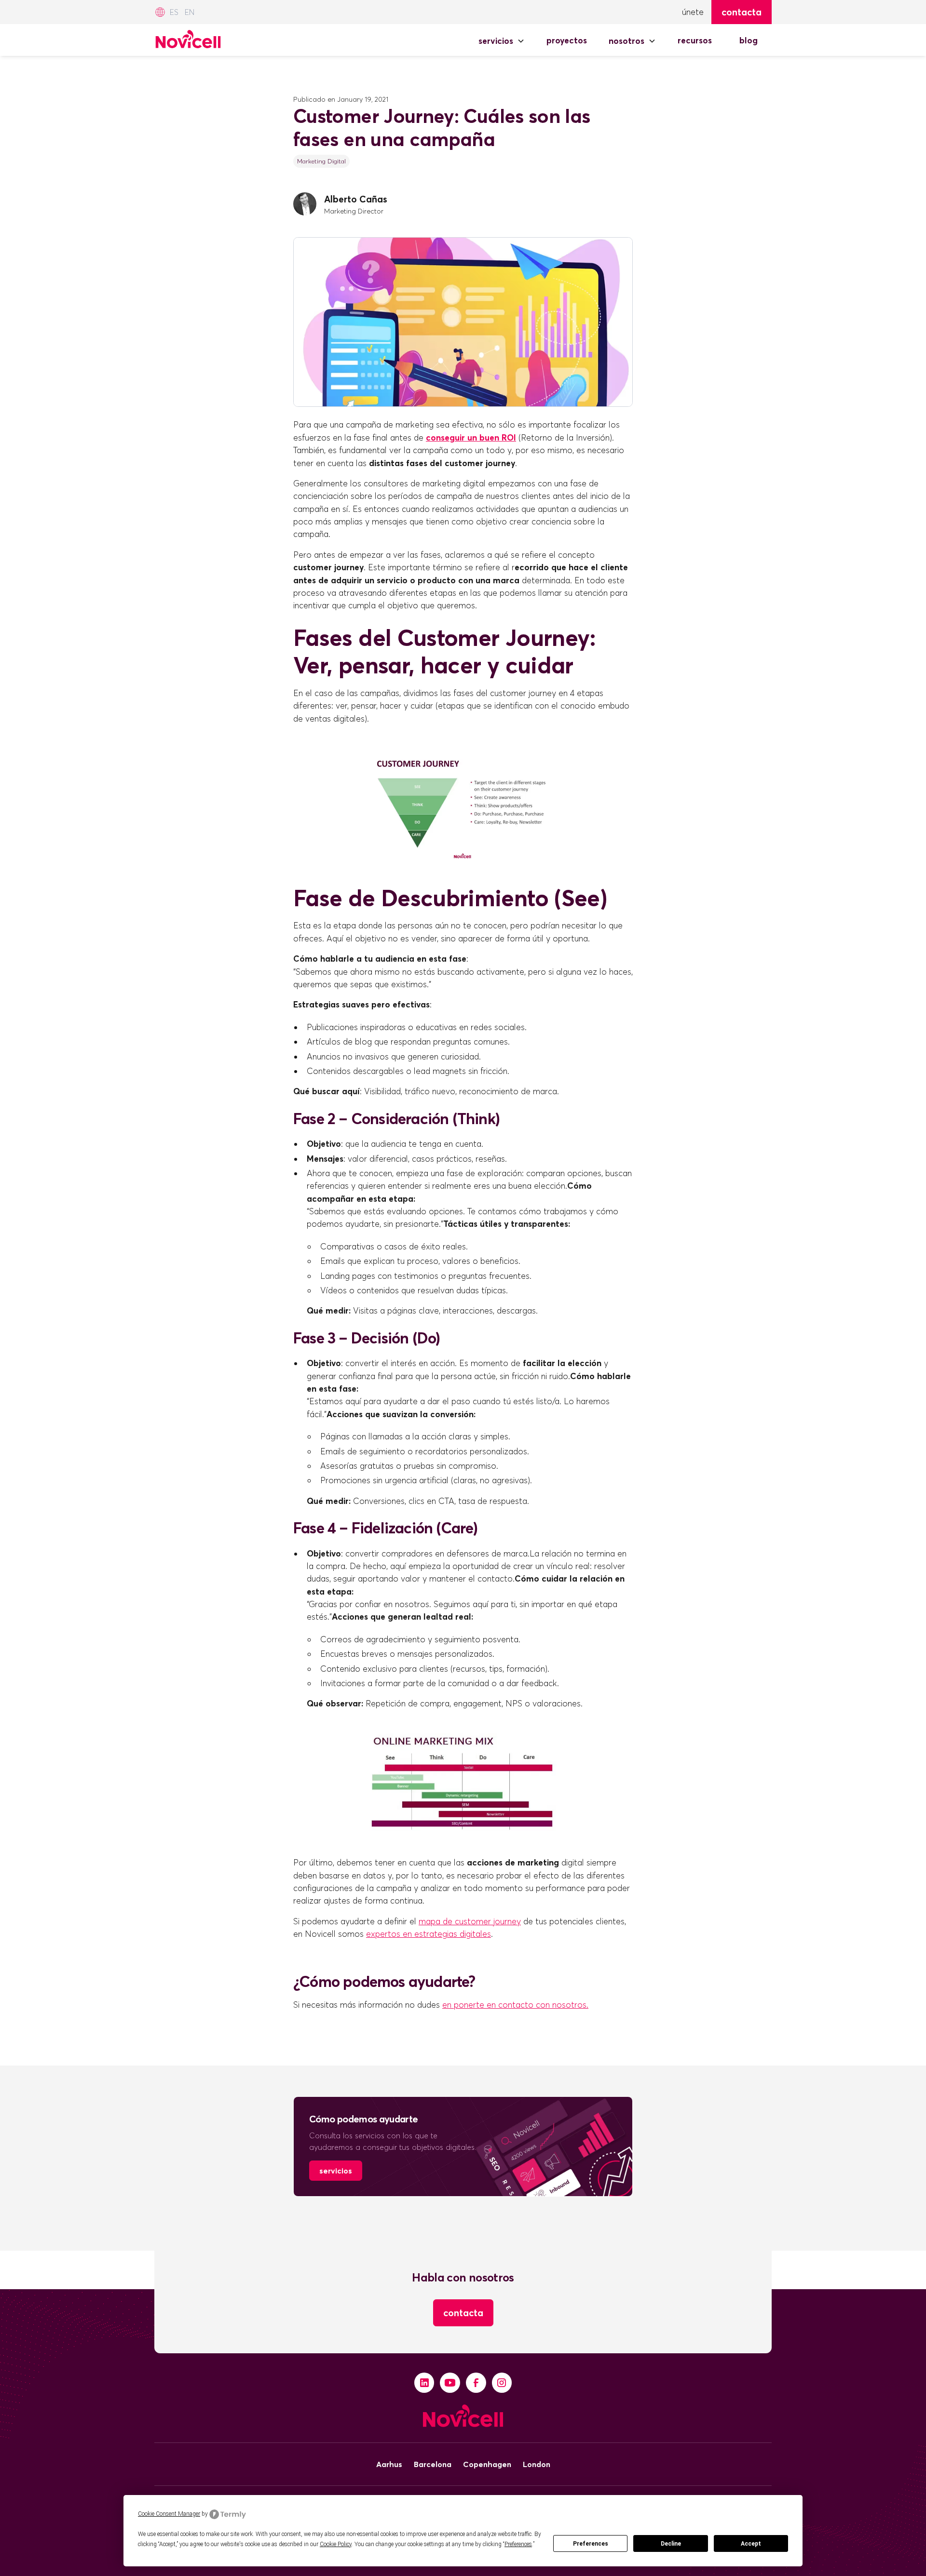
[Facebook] (476, 2383)
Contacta (742, 12)
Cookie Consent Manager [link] (169, 2514)
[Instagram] (502, 2383)
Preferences (591, 2544)
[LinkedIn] (424, 2383)
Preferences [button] (518, 2544)
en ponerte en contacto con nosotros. (515, 2005)
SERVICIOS (496, 41)
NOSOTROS (626, 41)
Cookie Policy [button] (336, 2544)
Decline (671, 2544)
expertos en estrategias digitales (429, 1934)
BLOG (749, 40)
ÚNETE (693, 12)
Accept (751, 2544)
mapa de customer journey (470, 1921)
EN (190, 12)
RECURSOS (695, 40)
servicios (336, 2171)
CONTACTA (463, 2313)
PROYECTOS (567, 40)
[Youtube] (450, 2383)
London (537, 2464)
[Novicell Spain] (188, 37)
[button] (502, 41)
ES (174, 12)
